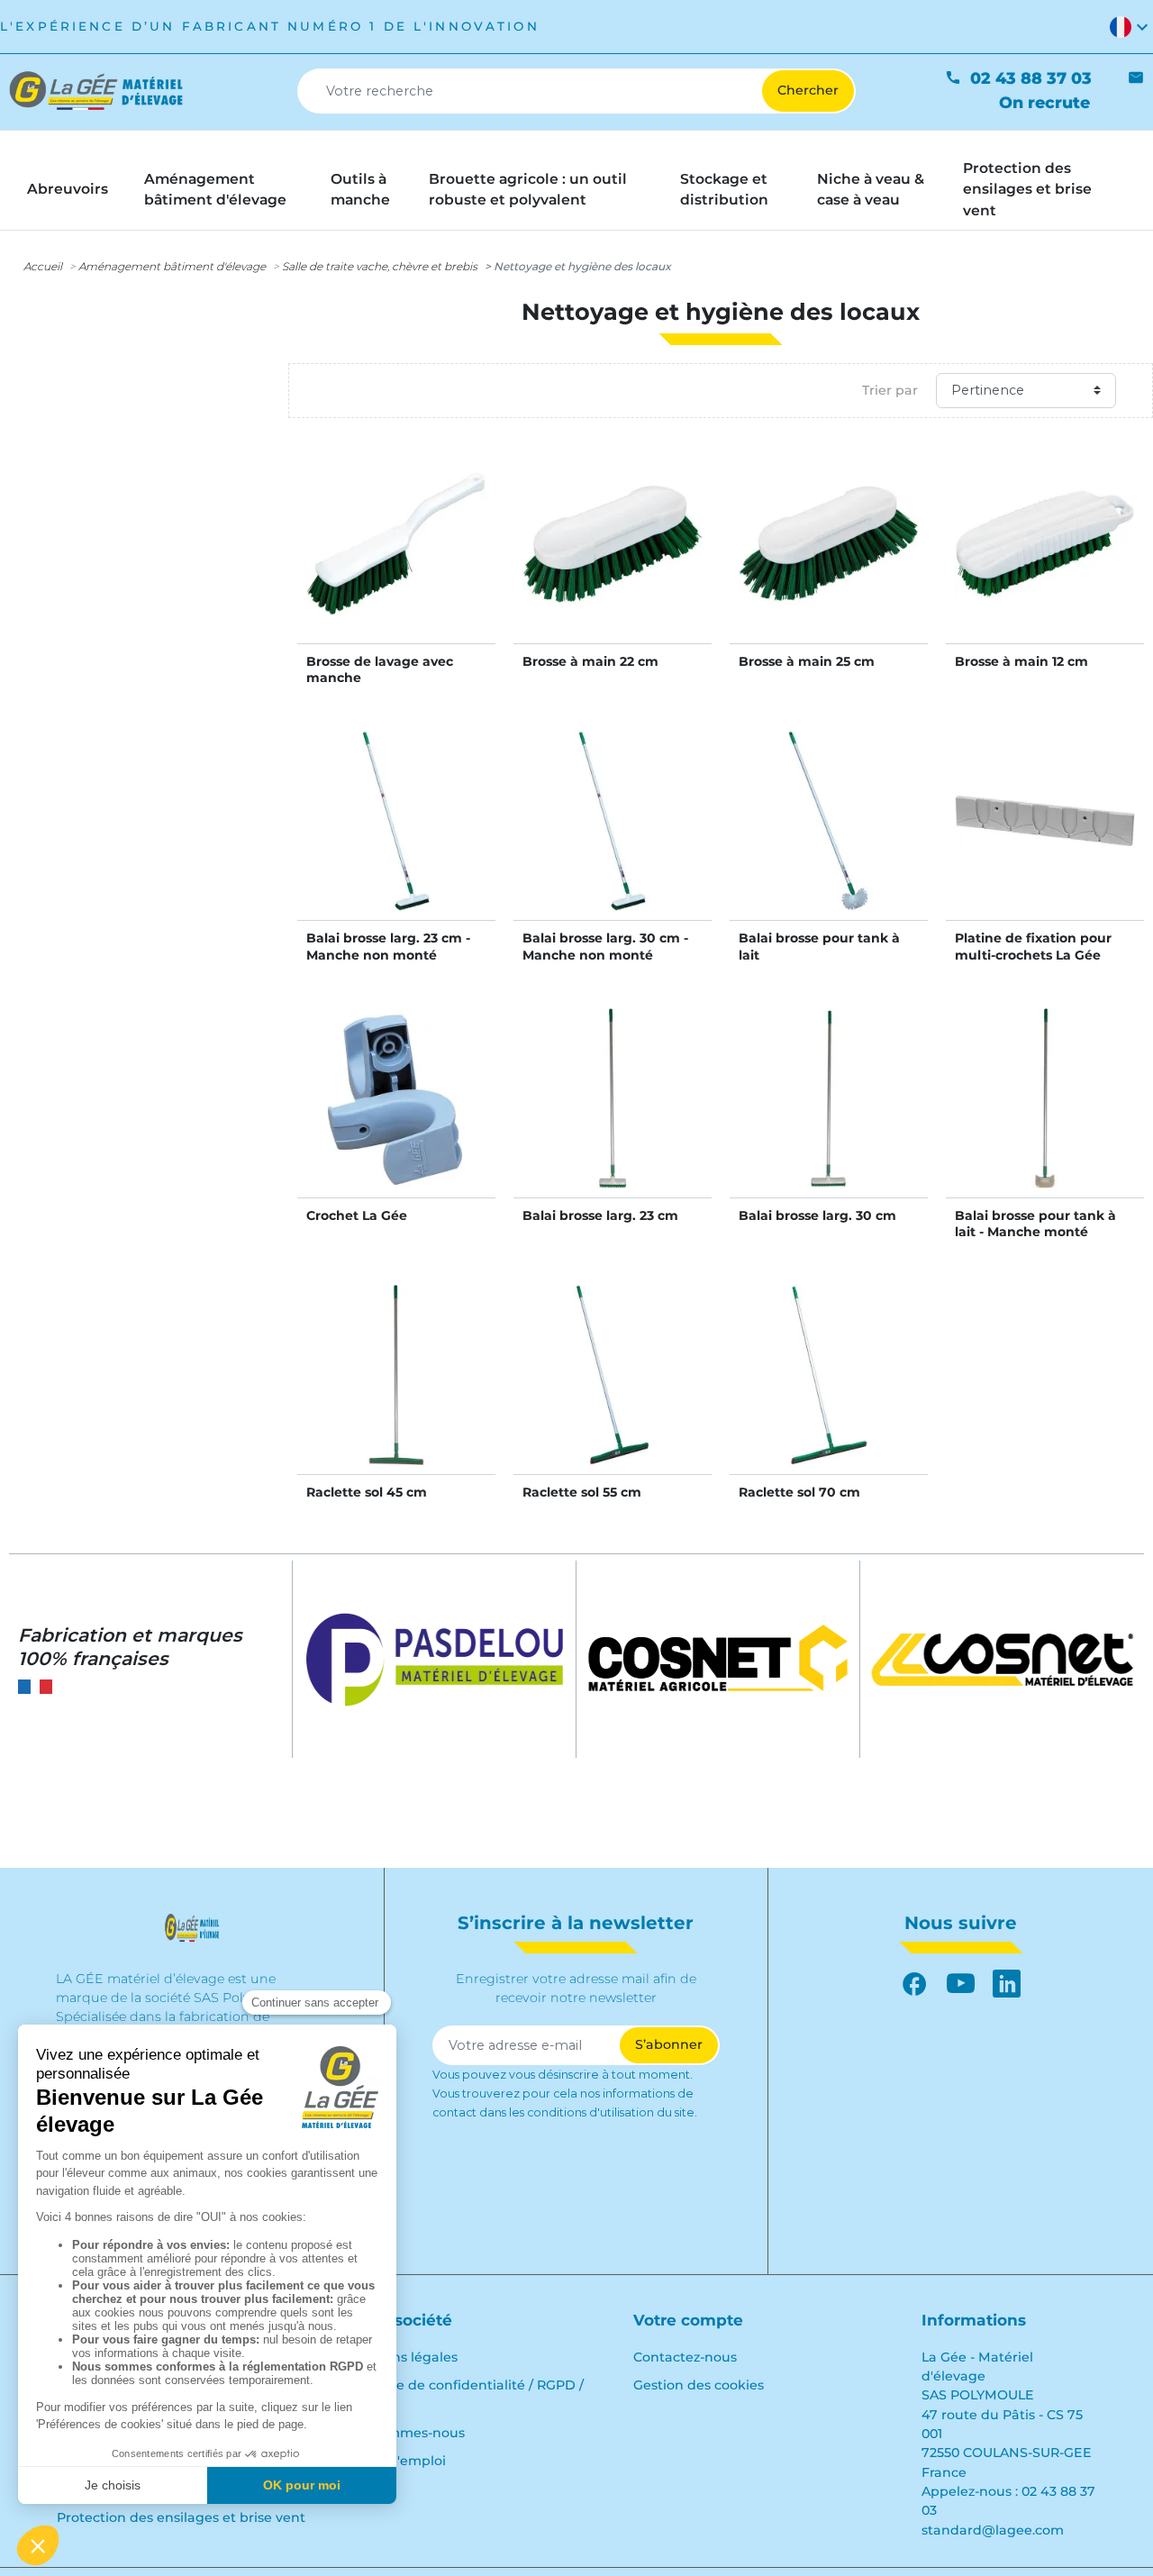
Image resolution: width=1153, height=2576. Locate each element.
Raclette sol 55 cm (582, 1492)
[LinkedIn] (1007, 1984)
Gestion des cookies (699, 2385)
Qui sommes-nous (405, 2433)
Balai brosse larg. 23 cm (600, 1215)
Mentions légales (401, 2357)
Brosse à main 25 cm (807, 661)
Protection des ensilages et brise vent (181, 2517)
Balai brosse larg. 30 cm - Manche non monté (605, 946)
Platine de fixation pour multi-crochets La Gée (1033, 946)
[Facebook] (915, 1984)
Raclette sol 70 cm (799, 1492)
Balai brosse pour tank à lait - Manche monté (1035, 1224)
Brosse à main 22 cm (590, 661)
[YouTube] (961, 1984)
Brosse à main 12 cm (1021, 661)
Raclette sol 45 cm (367, 1492)
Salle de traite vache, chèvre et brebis (380, 266)
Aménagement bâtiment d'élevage (172, 266)
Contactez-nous (685, 2357)
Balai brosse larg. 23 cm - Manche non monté (388, 946)
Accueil (43, 266)
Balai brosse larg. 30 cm (817, 1215)
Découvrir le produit (396, 562)
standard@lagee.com (993, 2530)
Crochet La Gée (357, 1215)
